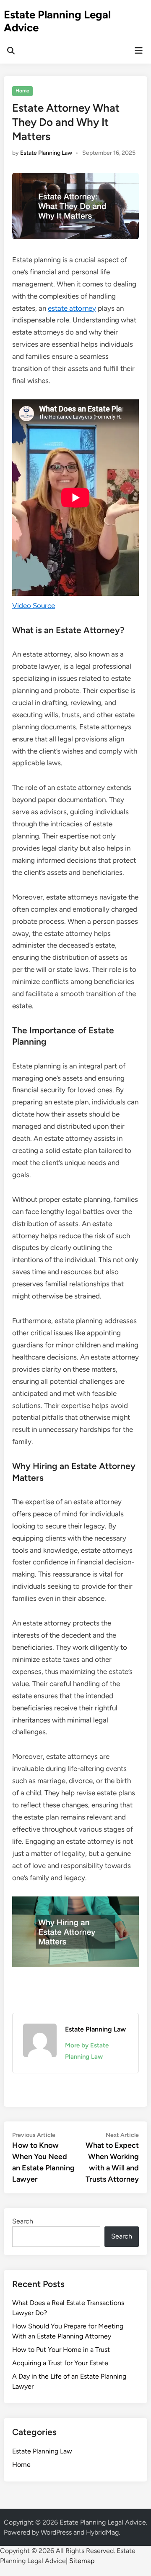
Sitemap (82, 2561)
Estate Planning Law (46, 153)
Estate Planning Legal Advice (57, 21)
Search (23, 2221)
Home (22, 91)
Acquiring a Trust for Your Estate (60, 2363)
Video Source (34, 606)
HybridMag (102, 2532)
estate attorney (72, 308)
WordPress (56, 2532)
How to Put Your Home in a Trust (61, 2350)
